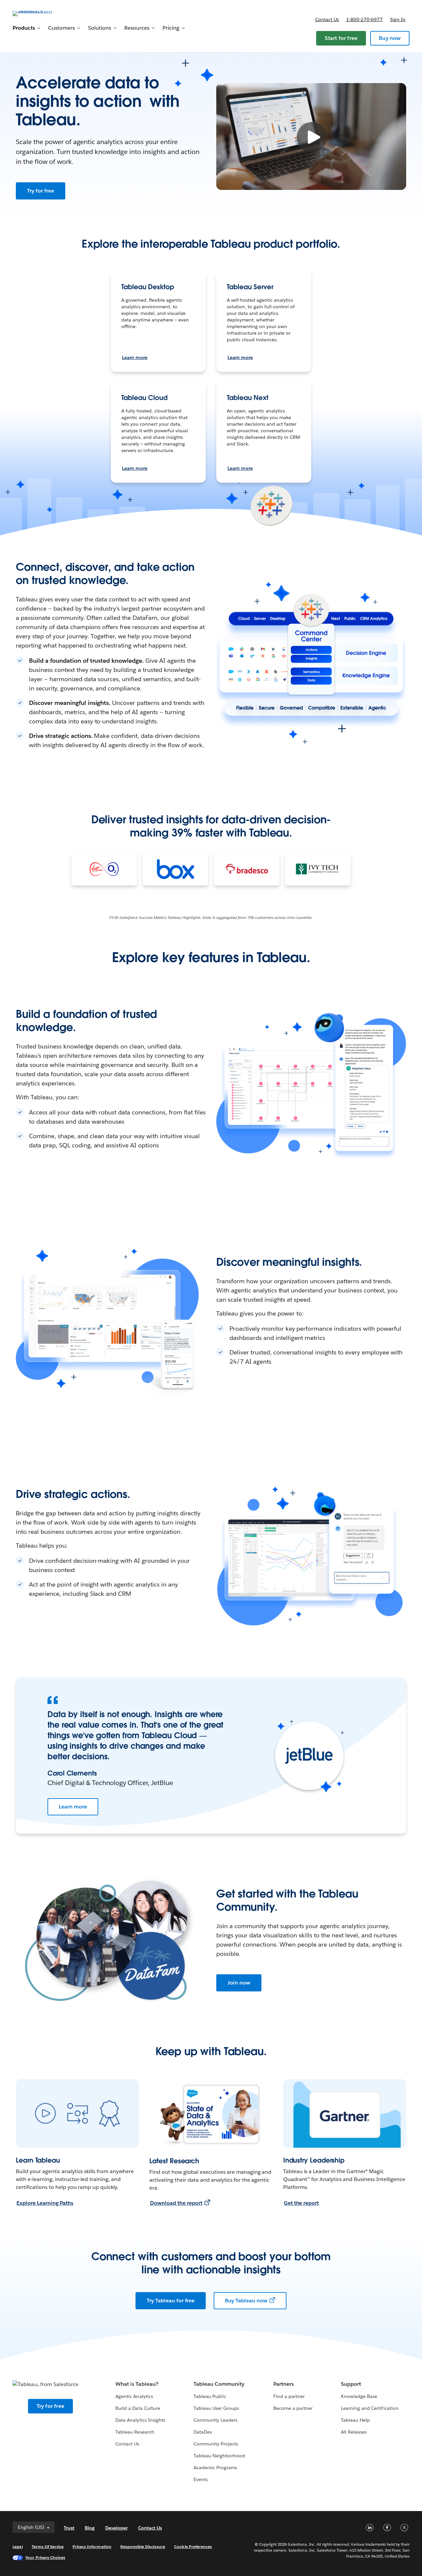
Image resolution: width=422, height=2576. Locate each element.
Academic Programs (215, 2468)
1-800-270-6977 (364, 19)
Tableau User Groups (216, 2408)
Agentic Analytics (134, 2396)
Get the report (301, 2203)
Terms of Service (48, 2546)
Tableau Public (210, 2396)
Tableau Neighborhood (219, 2456)
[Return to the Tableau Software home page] (37, 13)
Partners (284, 2384)
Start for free (341, 38)
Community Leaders (215, 2420)
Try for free (41, 191)
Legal (17, 2546)
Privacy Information (92, 2546)
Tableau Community (219, 2384)
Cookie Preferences (193, 2546)
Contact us (327, 19)
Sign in (398, 19)
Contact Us (127, 2444)
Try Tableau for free (171, 2301)
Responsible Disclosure (143, 2546)
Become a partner (293, 2408)
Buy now (390, 38)
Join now (239, 1983)
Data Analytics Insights (140, 2420)
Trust (69, 2528)
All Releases (354, 2432)
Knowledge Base (359, 2396)
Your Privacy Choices (45, 2557)
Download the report (176, 2203)
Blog (90, 2528)
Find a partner (289, 2396)
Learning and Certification (370, 2408)
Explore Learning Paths (45, 2203)
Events (201, 2479)
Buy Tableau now (246, 2301)
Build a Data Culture (138, 2408)
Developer (116, 2528)
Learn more (135, 357)
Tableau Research (135, 2432)
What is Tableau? (137, 2384)
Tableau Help (355, 2420)
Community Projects (216, 2444)
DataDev (203, 2432)
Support (351, 2384)
